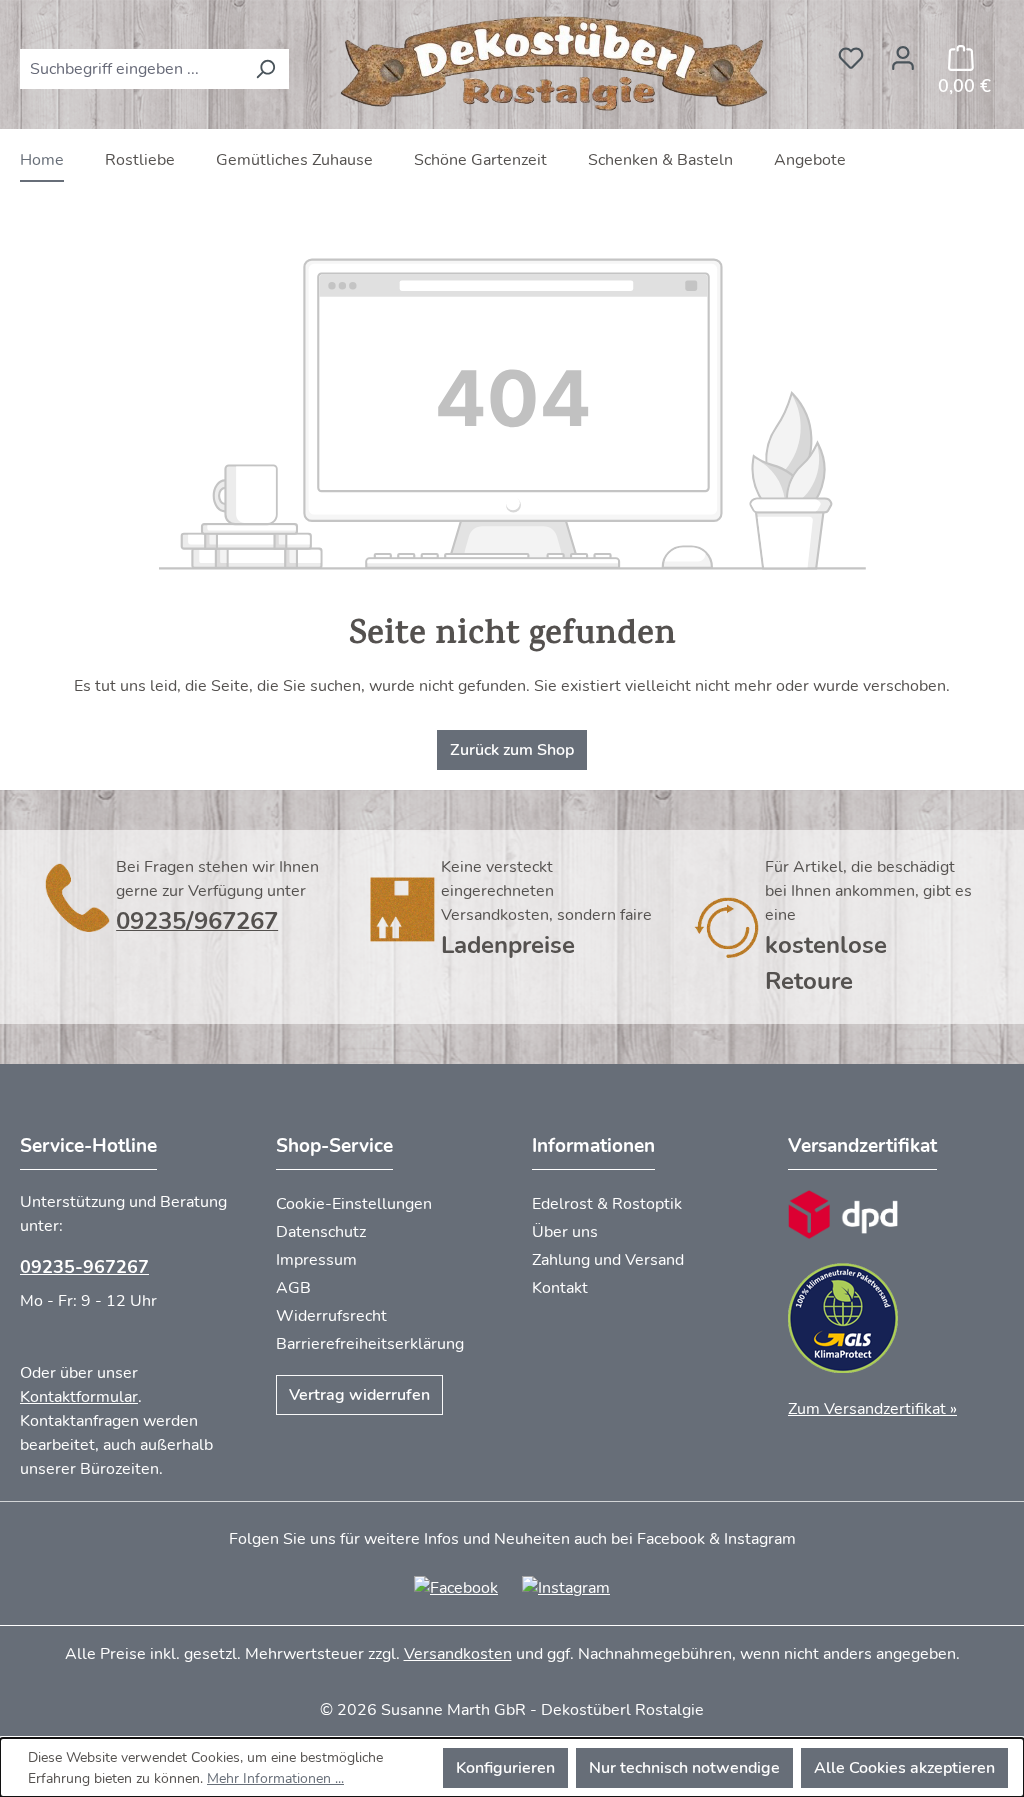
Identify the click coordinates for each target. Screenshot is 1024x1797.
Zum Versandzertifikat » (872, 1409)
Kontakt (560, 1288)
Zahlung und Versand (608, 1260)
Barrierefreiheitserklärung (370, 1344)
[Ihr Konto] (903, 52)
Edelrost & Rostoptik (607, 1204)
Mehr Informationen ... (275, 1778)
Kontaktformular (79, 1397)
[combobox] (131, 69)
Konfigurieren (505, 1768)
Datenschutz (321, 1232)
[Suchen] (265, 69)
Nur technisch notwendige (684, 1768)
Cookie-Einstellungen (354, 1204)
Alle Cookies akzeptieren (904, 1768)
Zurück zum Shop (512, 750)
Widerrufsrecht (331, 1316)
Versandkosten (458, 1654)
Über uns (565, 1232)
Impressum (316, 1260)
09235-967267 (84, 1267)
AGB (293, 1288)
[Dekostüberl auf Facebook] (456, 1587)
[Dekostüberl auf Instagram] (566, 1587)
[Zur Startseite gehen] (557, 64)
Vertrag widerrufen (359, 1395)
